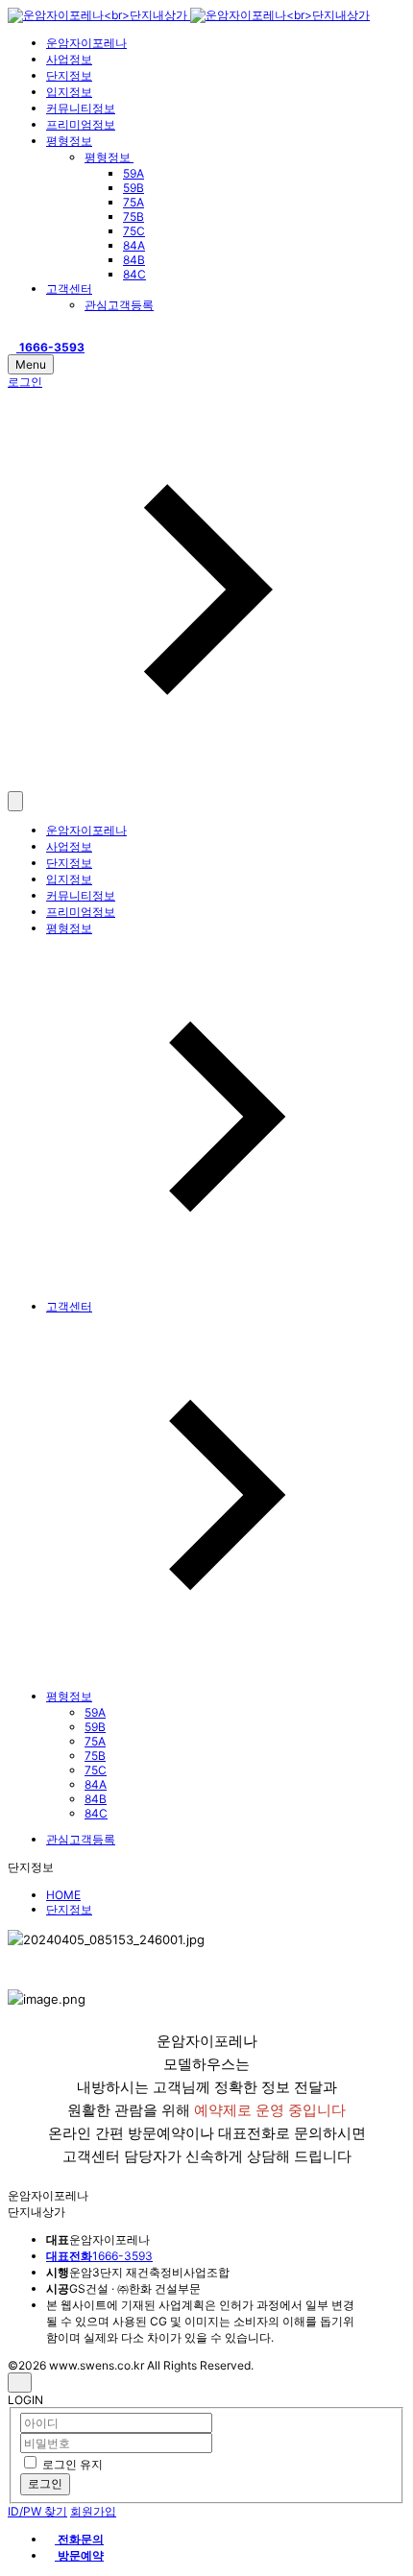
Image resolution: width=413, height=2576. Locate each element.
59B (134, 188)
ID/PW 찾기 (37, 2511)
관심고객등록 (119, 305)
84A (134, 245)
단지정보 (69, 75)
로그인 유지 (73, 2464)
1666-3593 (99, 2256)
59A (134, 173)
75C (134, 231)
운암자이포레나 (86, 43)
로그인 (45, 2483)
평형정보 (69, 141)
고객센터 (69, 289)
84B (134, 260)
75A (134, 202)
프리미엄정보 (81, 124)
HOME (63, 1895)
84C (134, 274)
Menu (31, 364)
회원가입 (93, 2511)
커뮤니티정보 (81, 108)
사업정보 (69, 59)
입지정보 (69, 92)
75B (134, 217)
